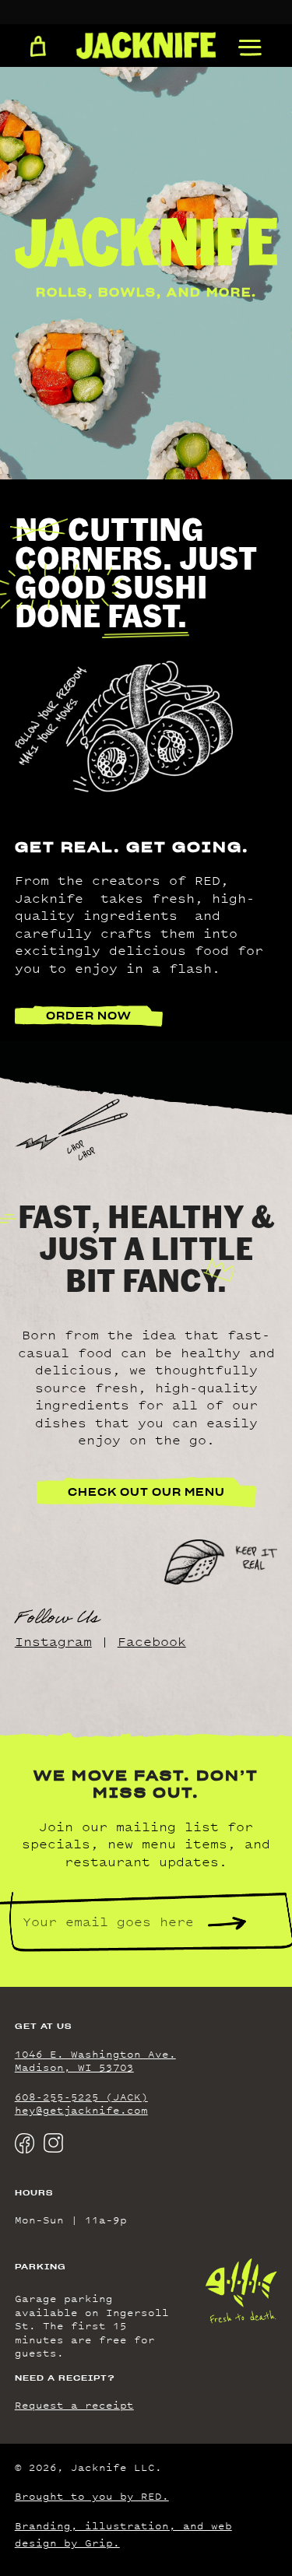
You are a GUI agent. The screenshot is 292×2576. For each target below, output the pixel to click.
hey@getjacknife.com (81, 2110)
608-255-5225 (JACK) (81, 2097)
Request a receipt (74, 2405)
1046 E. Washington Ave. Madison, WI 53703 (95, 2061)
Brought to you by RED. (92, 2496)
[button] (250, 48)
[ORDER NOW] (38, 47)
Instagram (53, 1641)
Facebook (152, 1641)
